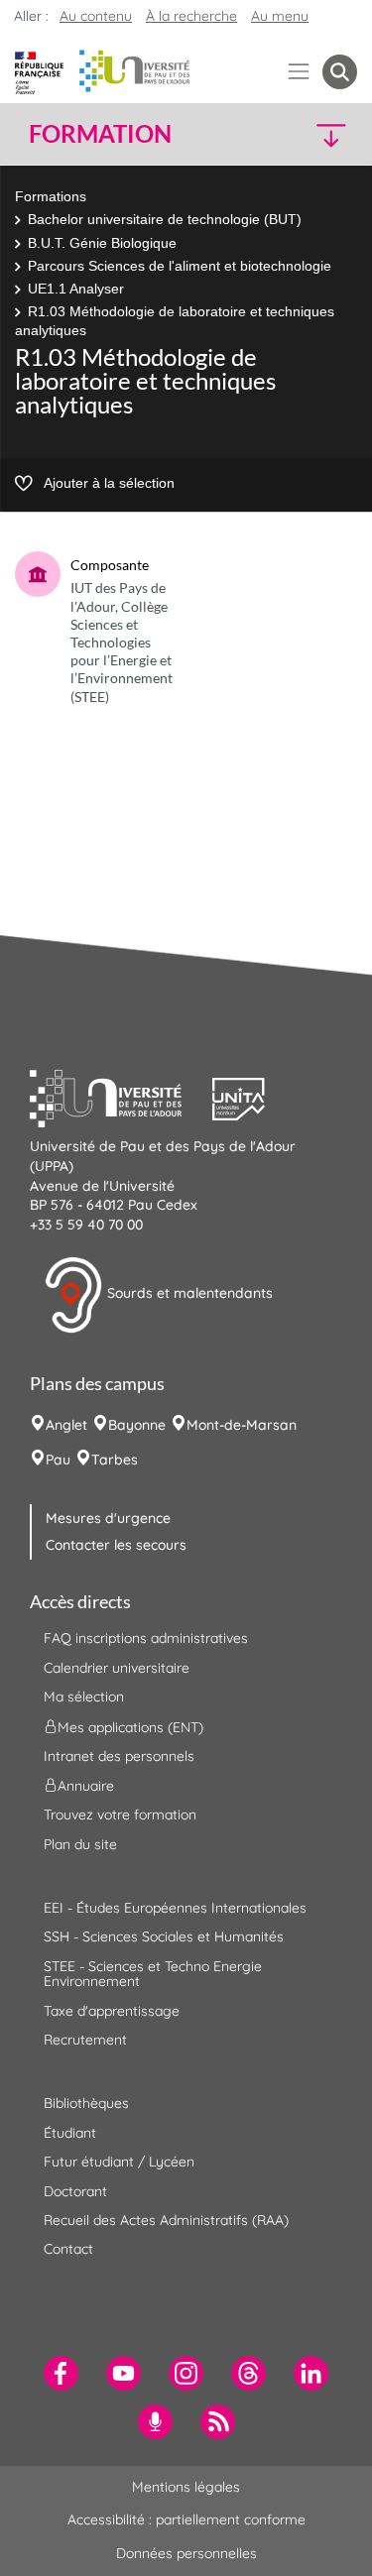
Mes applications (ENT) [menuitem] (130, 1726)
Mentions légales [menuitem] (186, 2487)
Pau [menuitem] (58, 1460)
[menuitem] (61, 2373)
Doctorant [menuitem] (75, 2191)
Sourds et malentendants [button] (188, 1294)
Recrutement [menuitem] (85, 2040)
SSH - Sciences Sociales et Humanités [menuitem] (164, 1936)
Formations (51, 196)
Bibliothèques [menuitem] (86, 2103)
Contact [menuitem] (68, 2249)
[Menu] (299, 72)
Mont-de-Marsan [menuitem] (242, 1425)
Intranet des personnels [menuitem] (119, 1756)
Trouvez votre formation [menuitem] (120, 1815)
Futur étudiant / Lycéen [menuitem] (119, 2162)
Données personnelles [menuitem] (186, 2553)
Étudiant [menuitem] (70, 2133)
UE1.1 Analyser (76, 289)
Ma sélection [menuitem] (84, 1697)
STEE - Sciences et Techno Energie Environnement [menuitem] (153, 1974)
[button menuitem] (340, 72)
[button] (319, 134)
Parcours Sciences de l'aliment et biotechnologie (180, 266)
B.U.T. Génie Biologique (102, 243)
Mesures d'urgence (108, 1518)
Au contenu (96, 16)
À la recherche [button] (191, 16)
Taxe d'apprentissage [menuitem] (112, 2011)
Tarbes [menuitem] (115, 1460)
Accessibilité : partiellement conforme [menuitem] (186, 2519)
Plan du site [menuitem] (80, 1844)
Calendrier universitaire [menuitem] (117, 1668)
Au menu (280, 16)
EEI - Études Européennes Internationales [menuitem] (175, 1908)
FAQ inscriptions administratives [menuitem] (146, 1638)
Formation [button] (100, 134)
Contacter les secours (116, 1545)
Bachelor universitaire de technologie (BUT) (165, 219)
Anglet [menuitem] (66, 1425)
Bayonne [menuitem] (137, 1425)
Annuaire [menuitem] (86, 1786)
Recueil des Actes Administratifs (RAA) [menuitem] (166, 2220)
